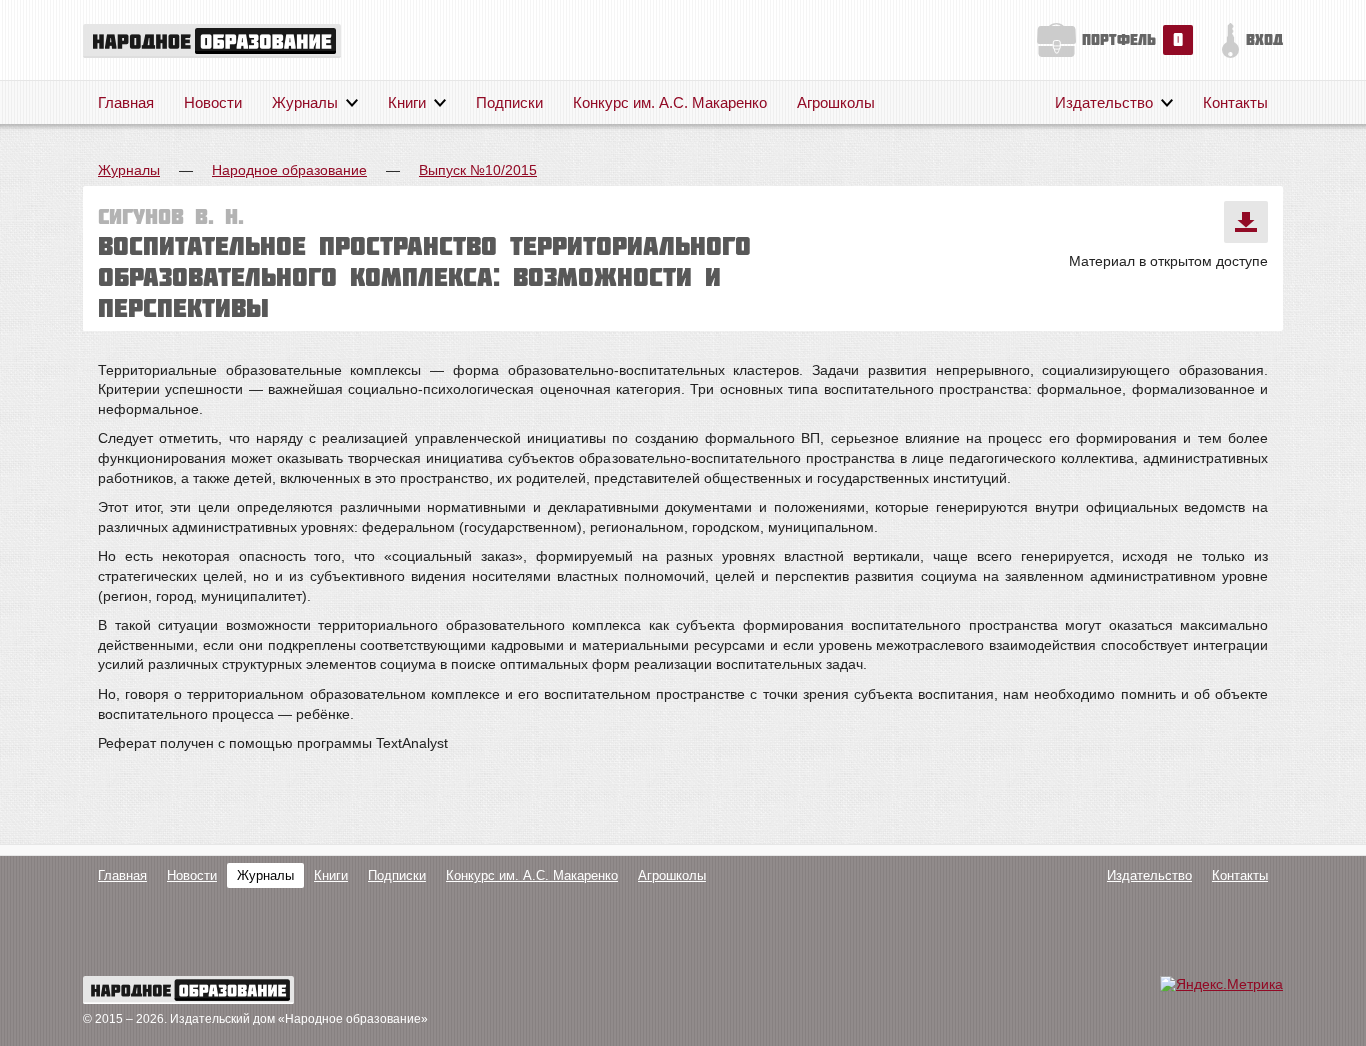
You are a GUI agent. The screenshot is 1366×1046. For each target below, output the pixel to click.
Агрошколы (836, 102)
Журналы (305, 102)
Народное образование (289, 170)
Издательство (1104, 102)
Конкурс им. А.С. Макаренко (670, 102)
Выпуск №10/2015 (478, 170)
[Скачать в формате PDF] (1246, 222)
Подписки (509, 102)
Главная (126, 102)
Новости (213, 102)
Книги (407, 102)
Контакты (1235, 102)
